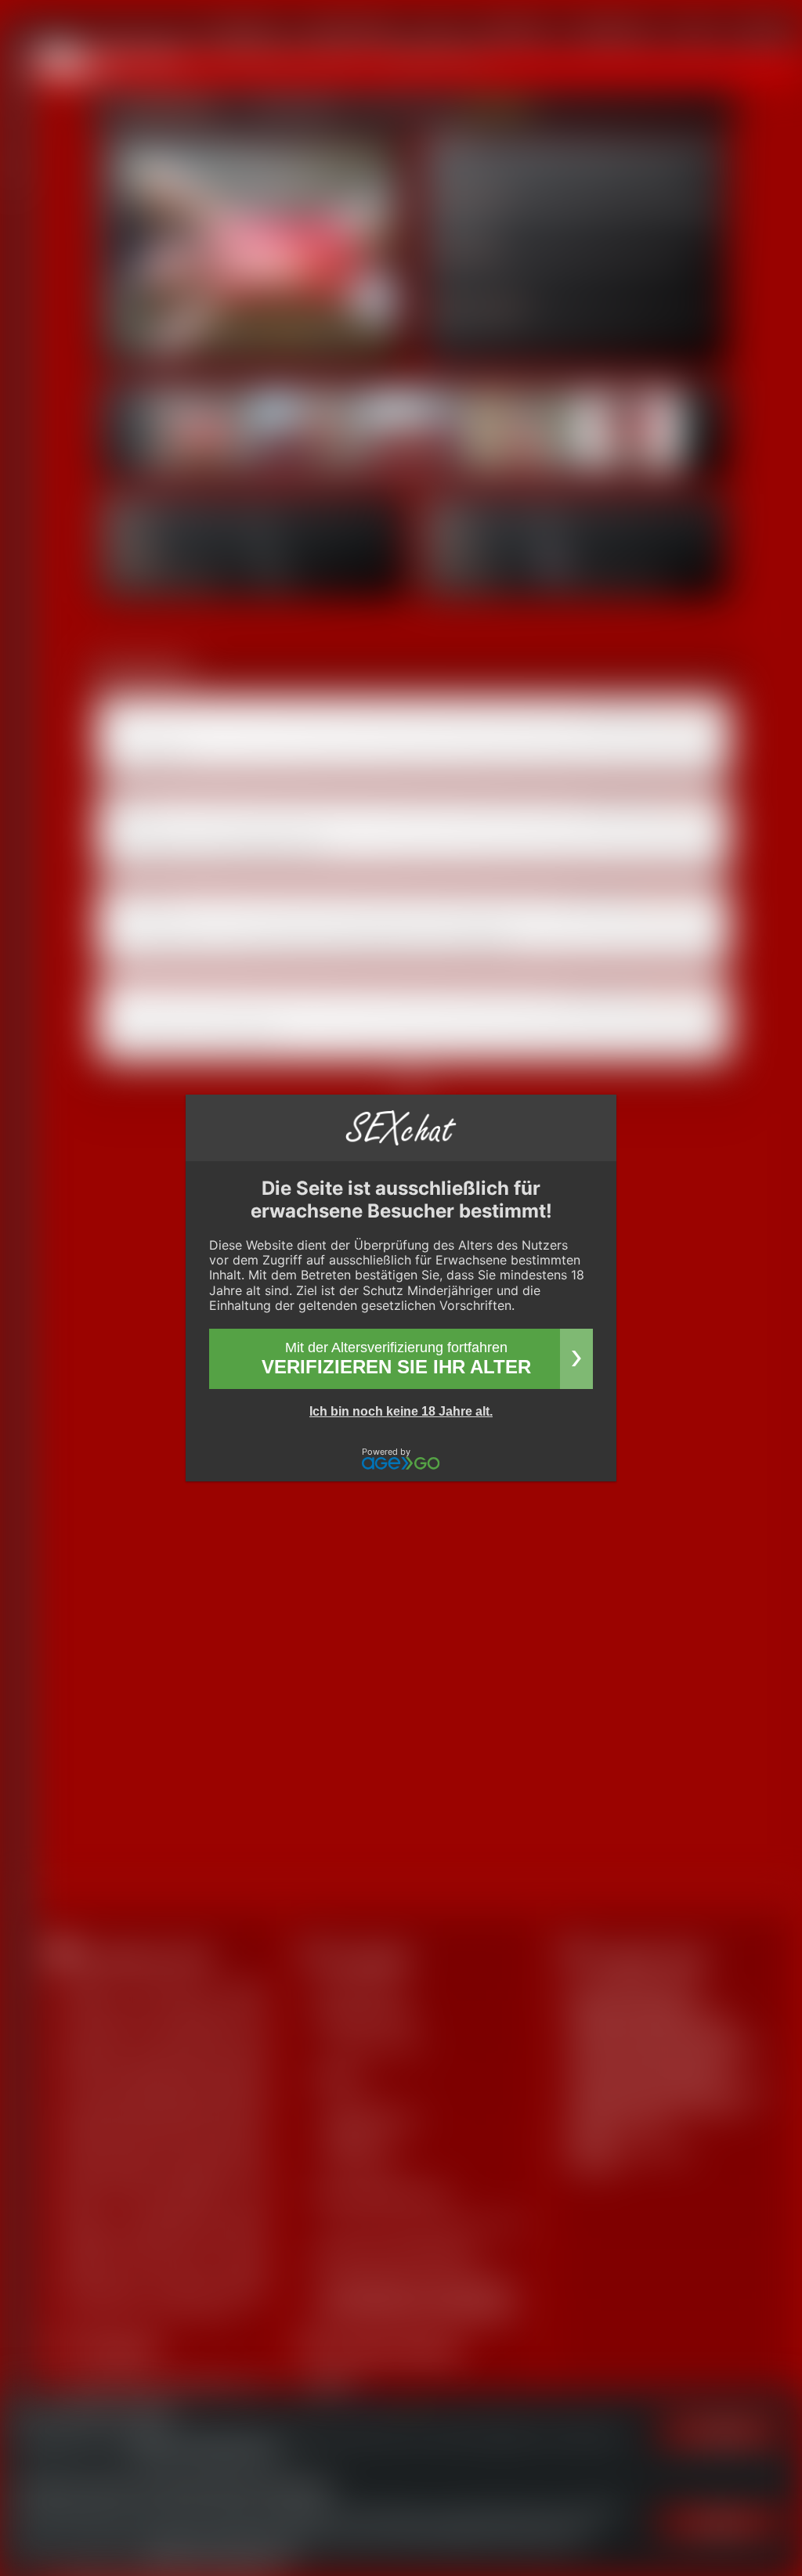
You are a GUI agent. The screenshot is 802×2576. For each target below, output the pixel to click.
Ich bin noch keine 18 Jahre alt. (401, 1411)
